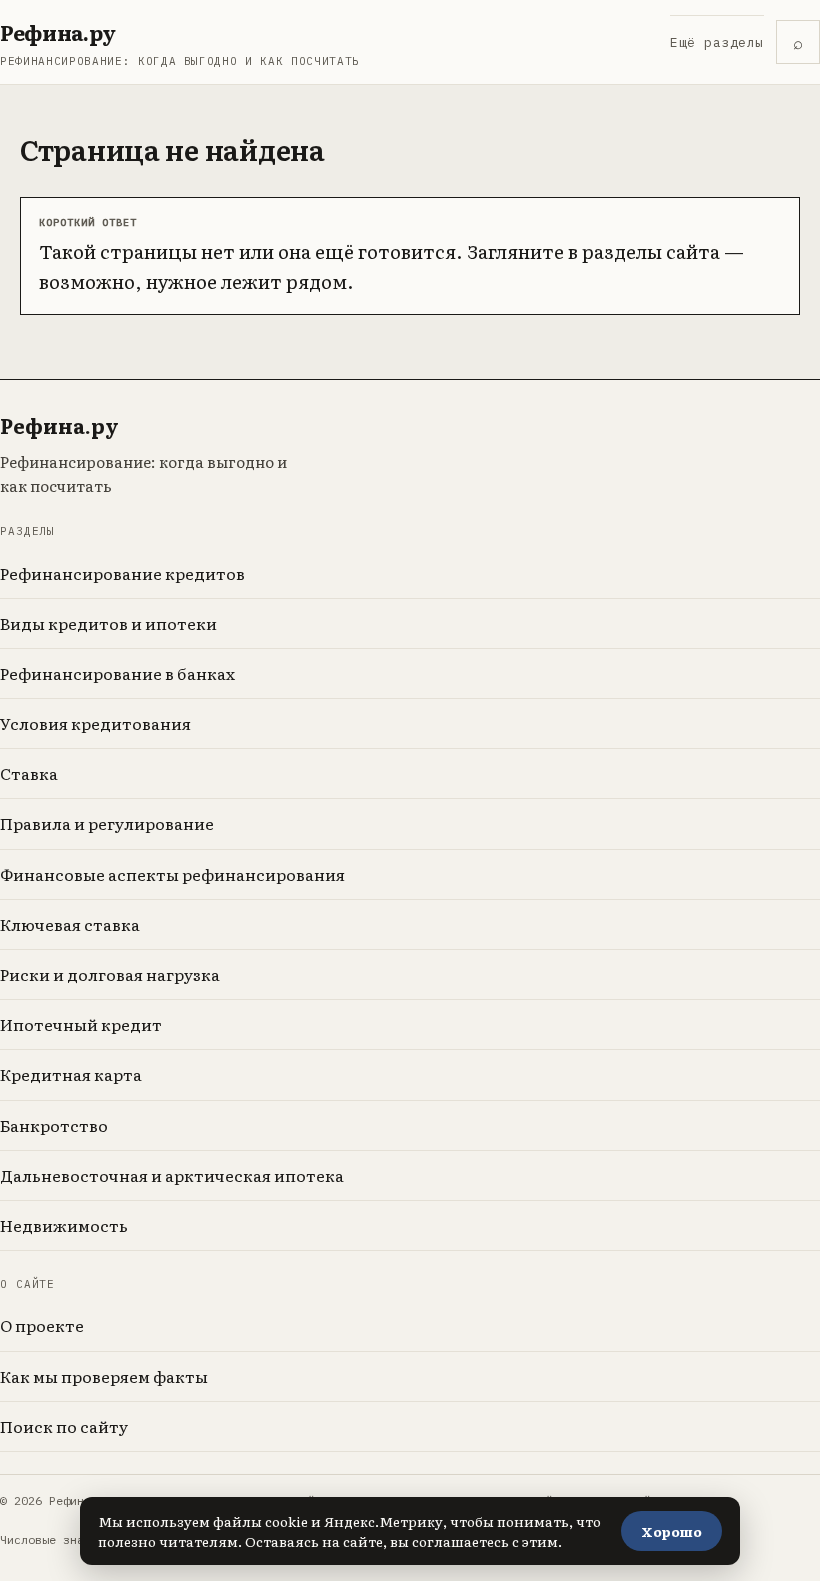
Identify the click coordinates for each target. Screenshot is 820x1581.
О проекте (42, 1325)
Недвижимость (64, 1225)
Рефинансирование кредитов (122, 573)
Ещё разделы (717, 42)
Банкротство (54, 1125)
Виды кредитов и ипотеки (108, 623)
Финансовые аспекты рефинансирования (172, 874)
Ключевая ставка (70, 924)
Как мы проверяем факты (104, 1376)
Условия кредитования (95, 723)
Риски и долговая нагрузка (110, 974)
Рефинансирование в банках (117, 673)
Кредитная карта (71, 1074)
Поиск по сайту (64, 1426)
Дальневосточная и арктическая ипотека (172, 1175)
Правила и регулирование (107, 823)
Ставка (29, 773)
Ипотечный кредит (81, 1024)
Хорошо (671, 1531)
